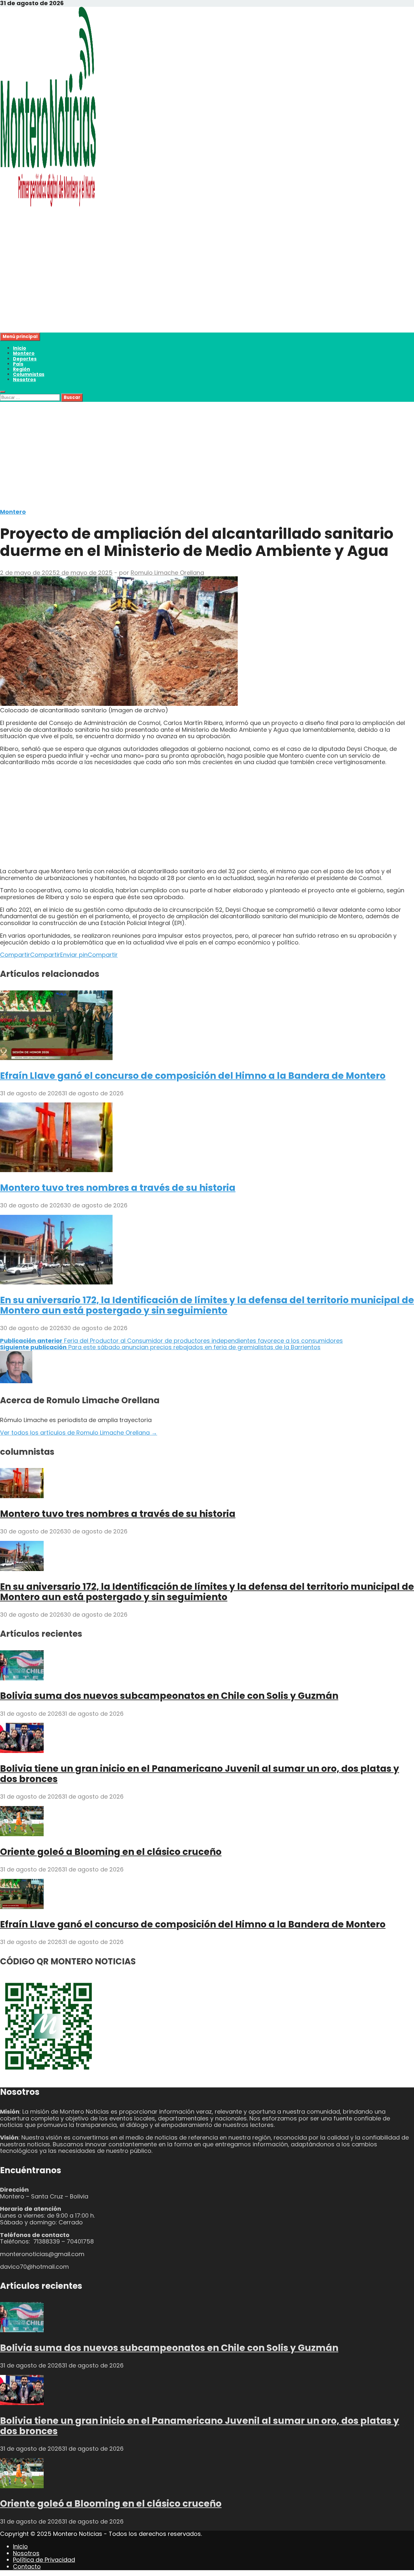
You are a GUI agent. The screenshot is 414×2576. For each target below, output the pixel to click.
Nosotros (24, 379)
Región (22, 369)
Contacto (27, 2566)
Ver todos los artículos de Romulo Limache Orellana (79, 1433)
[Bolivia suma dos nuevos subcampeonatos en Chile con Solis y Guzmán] (22, 1678)
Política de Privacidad (44, 2560)
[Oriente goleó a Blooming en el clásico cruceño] (22, 1834)
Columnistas (29, 374)
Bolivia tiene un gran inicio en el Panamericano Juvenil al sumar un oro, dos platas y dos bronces (200, 1774)
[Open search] (3, 392)
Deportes (25, 359)
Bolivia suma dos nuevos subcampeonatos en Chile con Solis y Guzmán (169, 1696)
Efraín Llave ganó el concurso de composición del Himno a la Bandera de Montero (193, 1076)
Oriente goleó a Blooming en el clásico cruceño (111, 1852)
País (18, 364)
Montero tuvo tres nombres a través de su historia (118, 1188)
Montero (24, 353)
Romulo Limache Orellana (167, 573)
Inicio (20, 348)
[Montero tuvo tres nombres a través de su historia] (56, 1170)
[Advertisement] (194, 287)
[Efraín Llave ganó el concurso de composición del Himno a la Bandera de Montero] (56, 1058)
